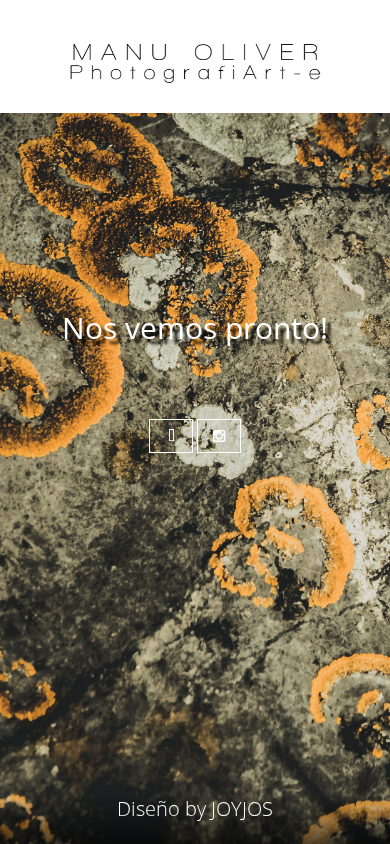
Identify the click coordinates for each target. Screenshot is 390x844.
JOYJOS (242, 808)
